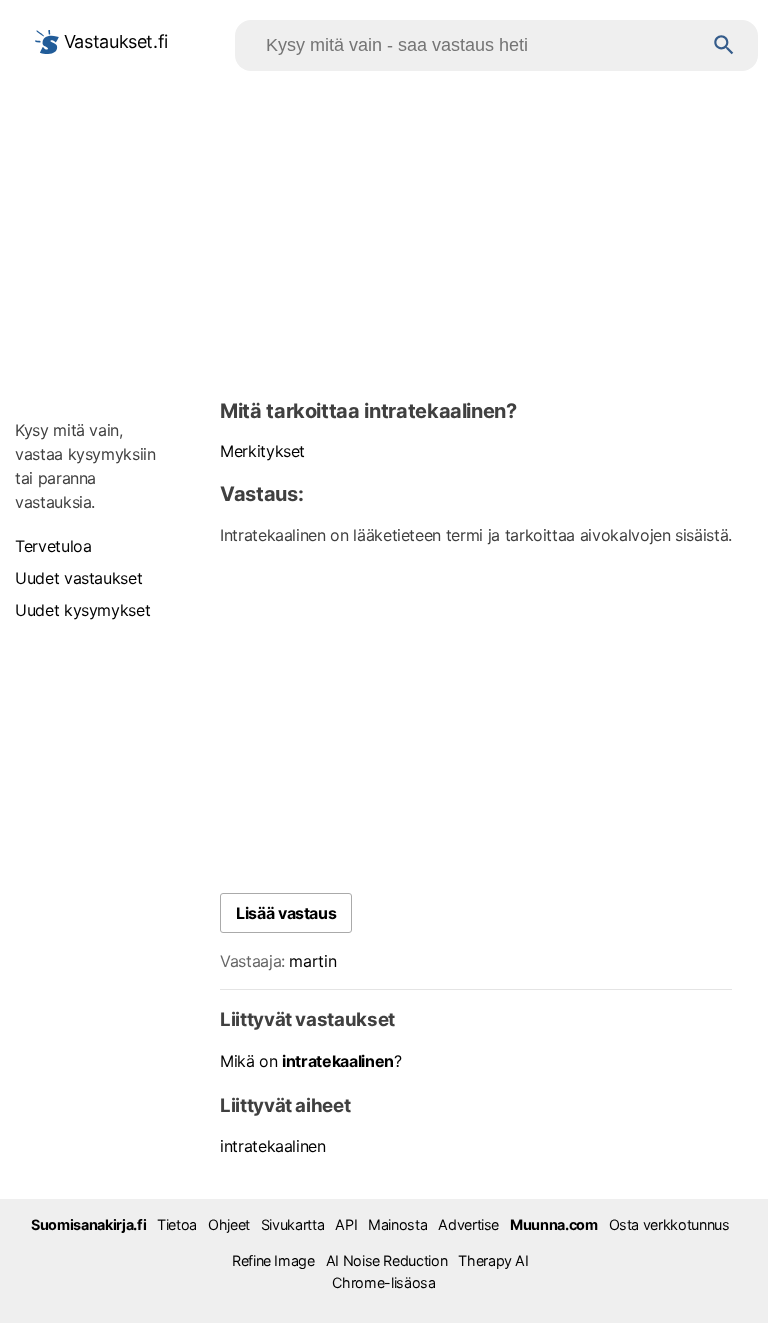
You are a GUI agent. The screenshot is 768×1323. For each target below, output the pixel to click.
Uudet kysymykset (82, 610)
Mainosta (397, 1224)
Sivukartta (292, 1224)
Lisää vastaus (286, 913)
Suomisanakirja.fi (88, 1224)
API (346, 1224)
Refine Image (273, 1260)
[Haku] (724, 45)
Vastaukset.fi (113, 41)
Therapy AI (493, 1260)
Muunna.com (553, 1224)
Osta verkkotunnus (669, 1224)
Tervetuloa (53, 546)
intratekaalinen (273, 1146)
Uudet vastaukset (78, 578)
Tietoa (177, 1224)
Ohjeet (229, 1224)
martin (312, 961)
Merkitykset (262, 451)
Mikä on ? (311, 1061)
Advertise (468, 1224)
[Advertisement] (384, 231)
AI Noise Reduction (387, 1260)
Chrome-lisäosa (383, 1282)
